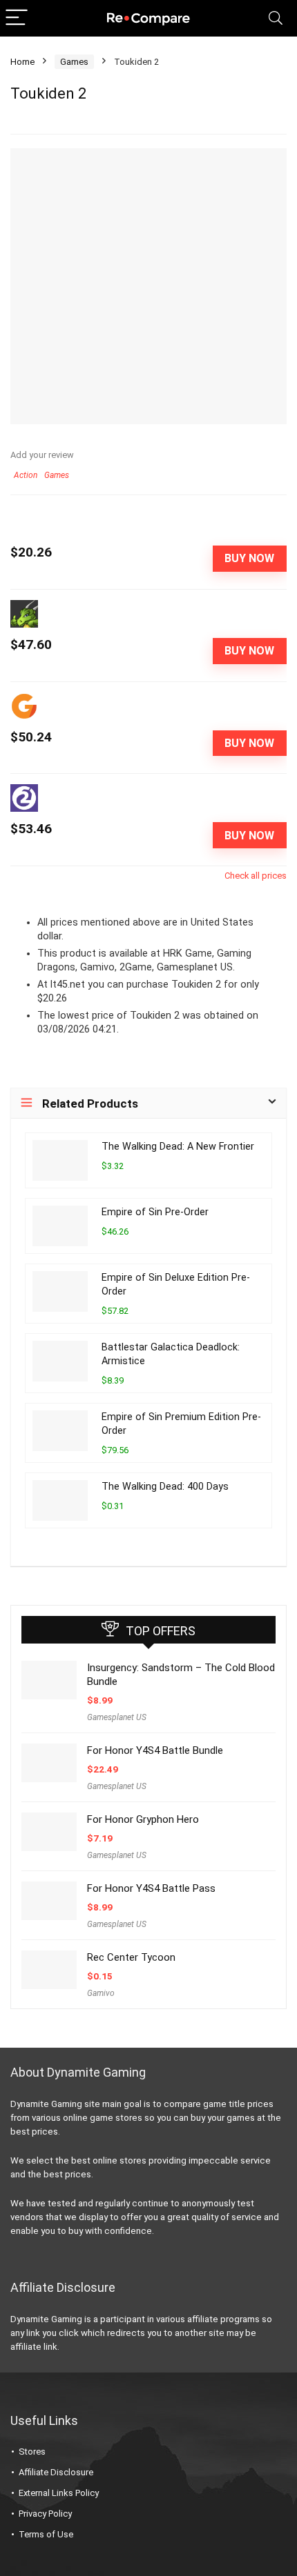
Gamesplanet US (117, 1717)
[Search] (276, 18)
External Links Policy (59, 2493)
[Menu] (17, 18)
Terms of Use (46, 2534)
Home (22, 62)
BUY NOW (249, 558)
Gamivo (101, 1993)
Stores (32, 2452)
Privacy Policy (45, 2514)
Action (26, 475)
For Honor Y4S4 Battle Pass (151, 1888)
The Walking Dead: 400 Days (165, 1487)
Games (74, 62)
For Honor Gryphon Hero (143, 1819)
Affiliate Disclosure (56, 2472)
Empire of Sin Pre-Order (155, 1212)
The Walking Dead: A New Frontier (178, 1147)
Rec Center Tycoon (131, 1957)
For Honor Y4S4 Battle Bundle (155, 1750)
